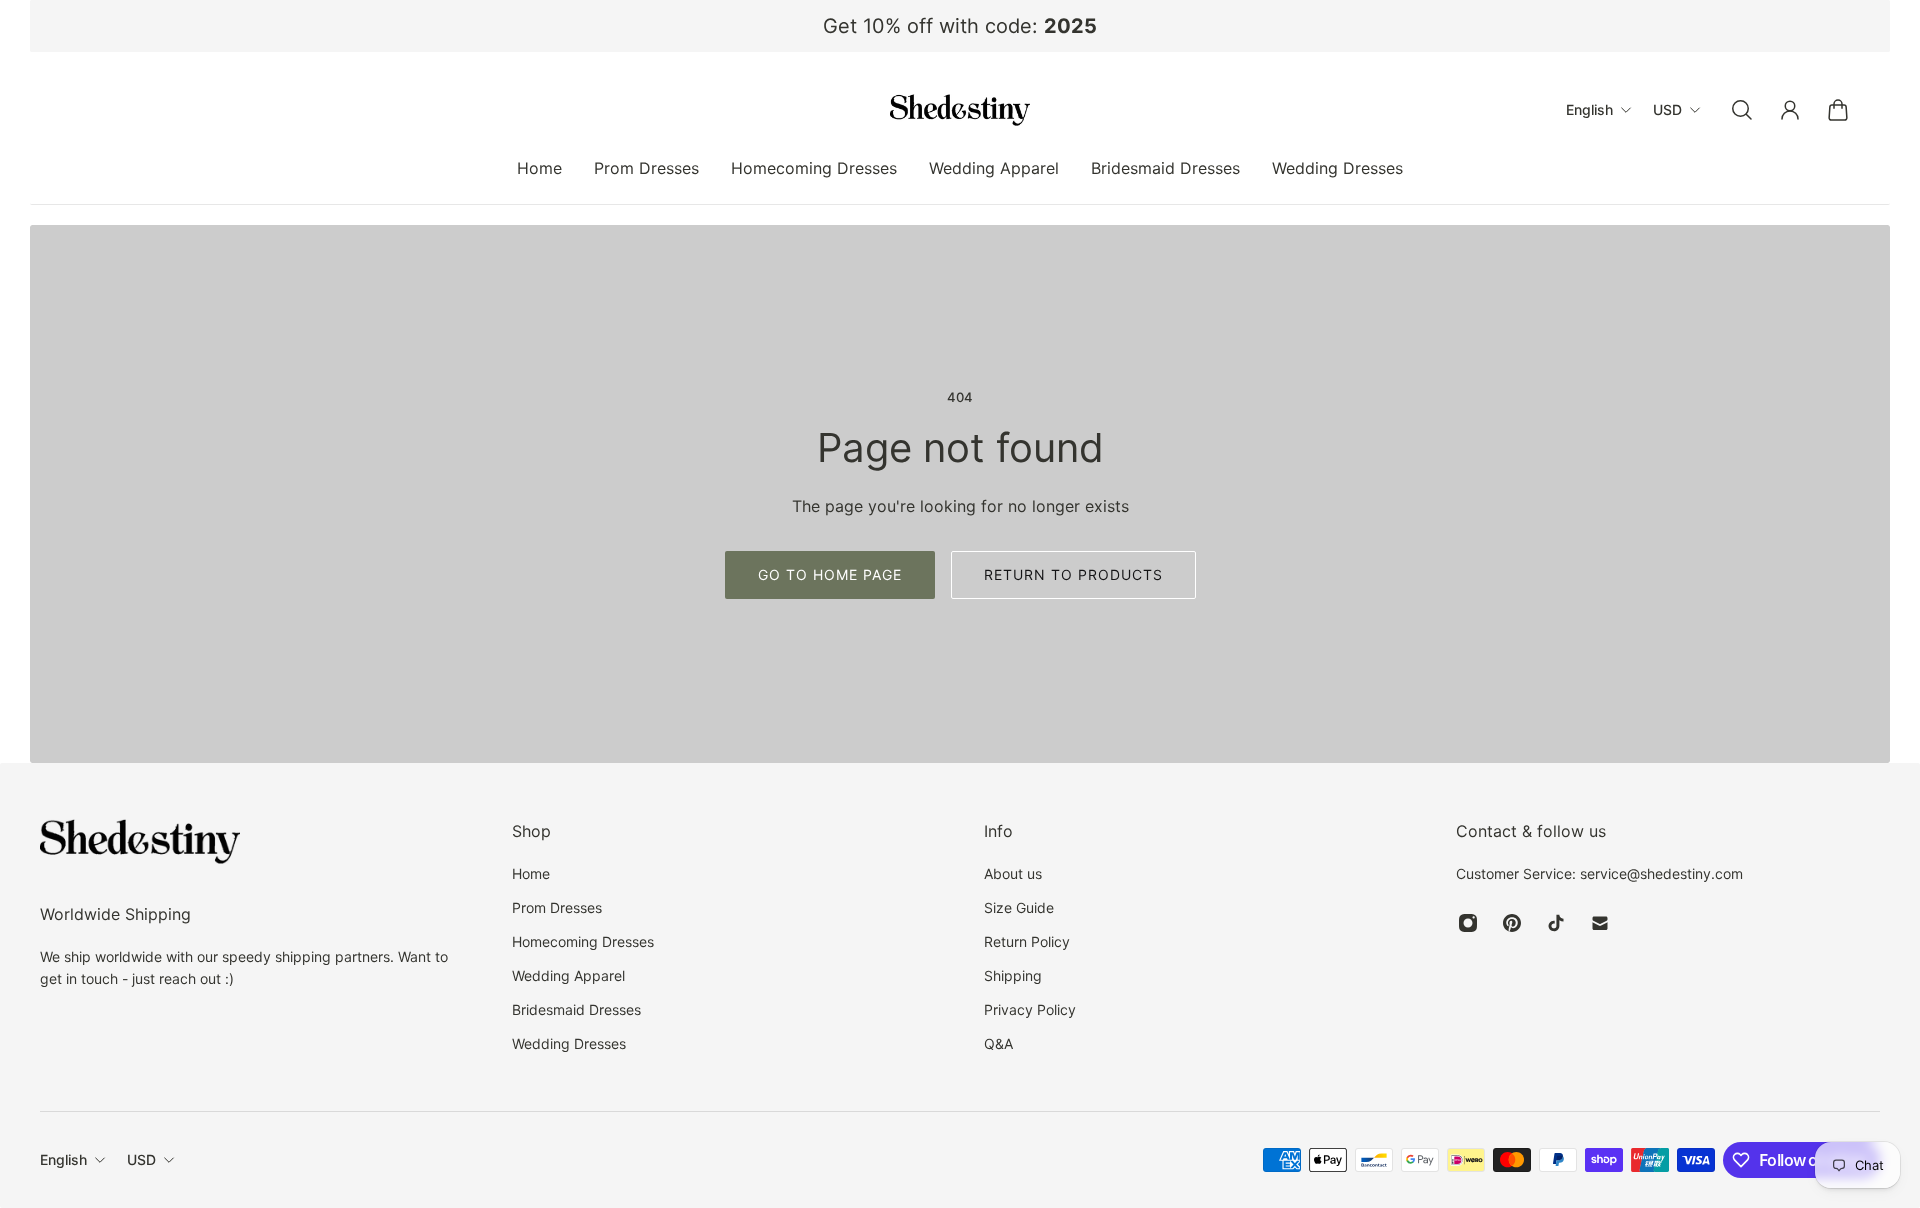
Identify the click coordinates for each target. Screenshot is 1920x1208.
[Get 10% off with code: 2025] (960, 26)
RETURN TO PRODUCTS (1073, 574)
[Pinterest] (1512, 923)
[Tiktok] (1556, 923)
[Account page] (1790, 110)
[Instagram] (1468, 923)
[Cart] (1838, 110)
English (63, 1159)
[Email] (1600, 923)
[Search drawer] (1742, 110)
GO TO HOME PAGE (830, 574)
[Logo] (960, 110)
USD (141, 1159)
